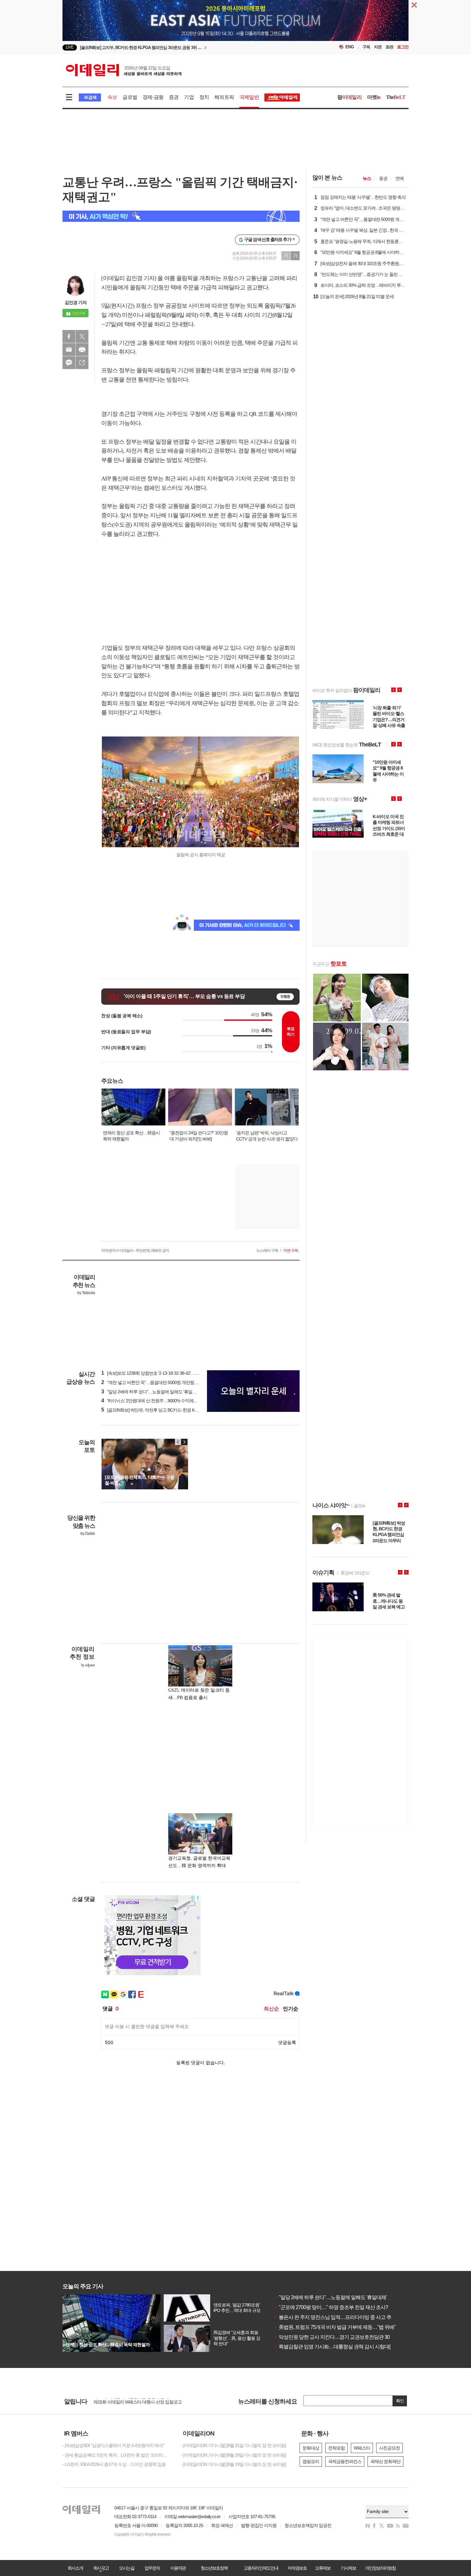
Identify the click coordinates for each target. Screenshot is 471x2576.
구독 (366, 47)
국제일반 (249, 97)
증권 (174, 97)
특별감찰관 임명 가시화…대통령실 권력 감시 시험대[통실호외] (342, 2347)
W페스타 (362, 2448)
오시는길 (127, 2568)
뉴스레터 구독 (267, 1251)
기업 (189, 97)
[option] (183, 48)
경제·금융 (153, 97)
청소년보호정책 (214, 2568)
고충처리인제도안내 (261, 2568)
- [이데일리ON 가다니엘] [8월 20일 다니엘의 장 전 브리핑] (233, 2455)
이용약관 (178, 2568)
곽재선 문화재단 (385, 2461)
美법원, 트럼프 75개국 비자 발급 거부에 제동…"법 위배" (335, 2327)
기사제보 (348, 2568)
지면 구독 (291, 1251)
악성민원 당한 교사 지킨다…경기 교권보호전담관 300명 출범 (341, 2337)
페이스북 (69, 336)
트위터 (82, 336)
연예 (400, 178)
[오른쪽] (184, 1442)
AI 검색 (90, 97)
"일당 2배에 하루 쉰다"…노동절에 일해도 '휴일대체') (152, 1392)
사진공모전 (389, 2448)
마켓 (374, 97)
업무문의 (152, 2568)
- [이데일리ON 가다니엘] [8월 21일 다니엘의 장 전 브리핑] (233, 2445)
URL (82, 363)
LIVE (70, 47)
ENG (350, 47)
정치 (204, 97)
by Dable (88, 1534)
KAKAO (69, 363)
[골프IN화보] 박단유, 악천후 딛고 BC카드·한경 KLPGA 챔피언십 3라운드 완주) (175, 1410)
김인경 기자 (76, 302)
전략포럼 (336, 2448)
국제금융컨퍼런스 (345, 2461)
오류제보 (323, 2568)
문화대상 (311, 2448)
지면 (378, 47)
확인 (400, 2401)
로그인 (403, 47)
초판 (389, 47)
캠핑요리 (311, 2461)
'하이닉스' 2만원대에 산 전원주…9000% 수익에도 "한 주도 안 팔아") (166, 1401)
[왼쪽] (178, 1442)
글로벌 (130, 97)
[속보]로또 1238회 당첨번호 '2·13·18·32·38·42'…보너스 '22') (158, 1373)
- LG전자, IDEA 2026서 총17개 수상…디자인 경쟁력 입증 (114, 2464)
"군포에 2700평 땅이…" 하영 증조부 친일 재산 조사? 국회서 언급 (344, 2307)
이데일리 (124, 70)
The (396, 97)
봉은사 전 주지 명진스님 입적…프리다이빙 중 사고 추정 (335, 2317)
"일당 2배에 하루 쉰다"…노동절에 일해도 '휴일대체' (330, 2297)
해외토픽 (224, 97)
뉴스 (367, 178)
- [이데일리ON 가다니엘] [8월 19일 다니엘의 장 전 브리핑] (233, 2464)
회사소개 (75, 2568)
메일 (69, 350)
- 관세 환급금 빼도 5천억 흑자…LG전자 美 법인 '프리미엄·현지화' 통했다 (117, 2455)
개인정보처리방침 (380, 2568)
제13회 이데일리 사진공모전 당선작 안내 (131, 2401)
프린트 (82, 350)
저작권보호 (297, 2568)
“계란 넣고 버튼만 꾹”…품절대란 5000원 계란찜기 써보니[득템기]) (164, 1382)
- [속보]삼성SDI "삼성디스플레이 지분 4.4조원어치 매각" (113, 2445)
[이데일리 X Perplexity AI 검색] (181, 216)
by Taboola (86, 1293)
